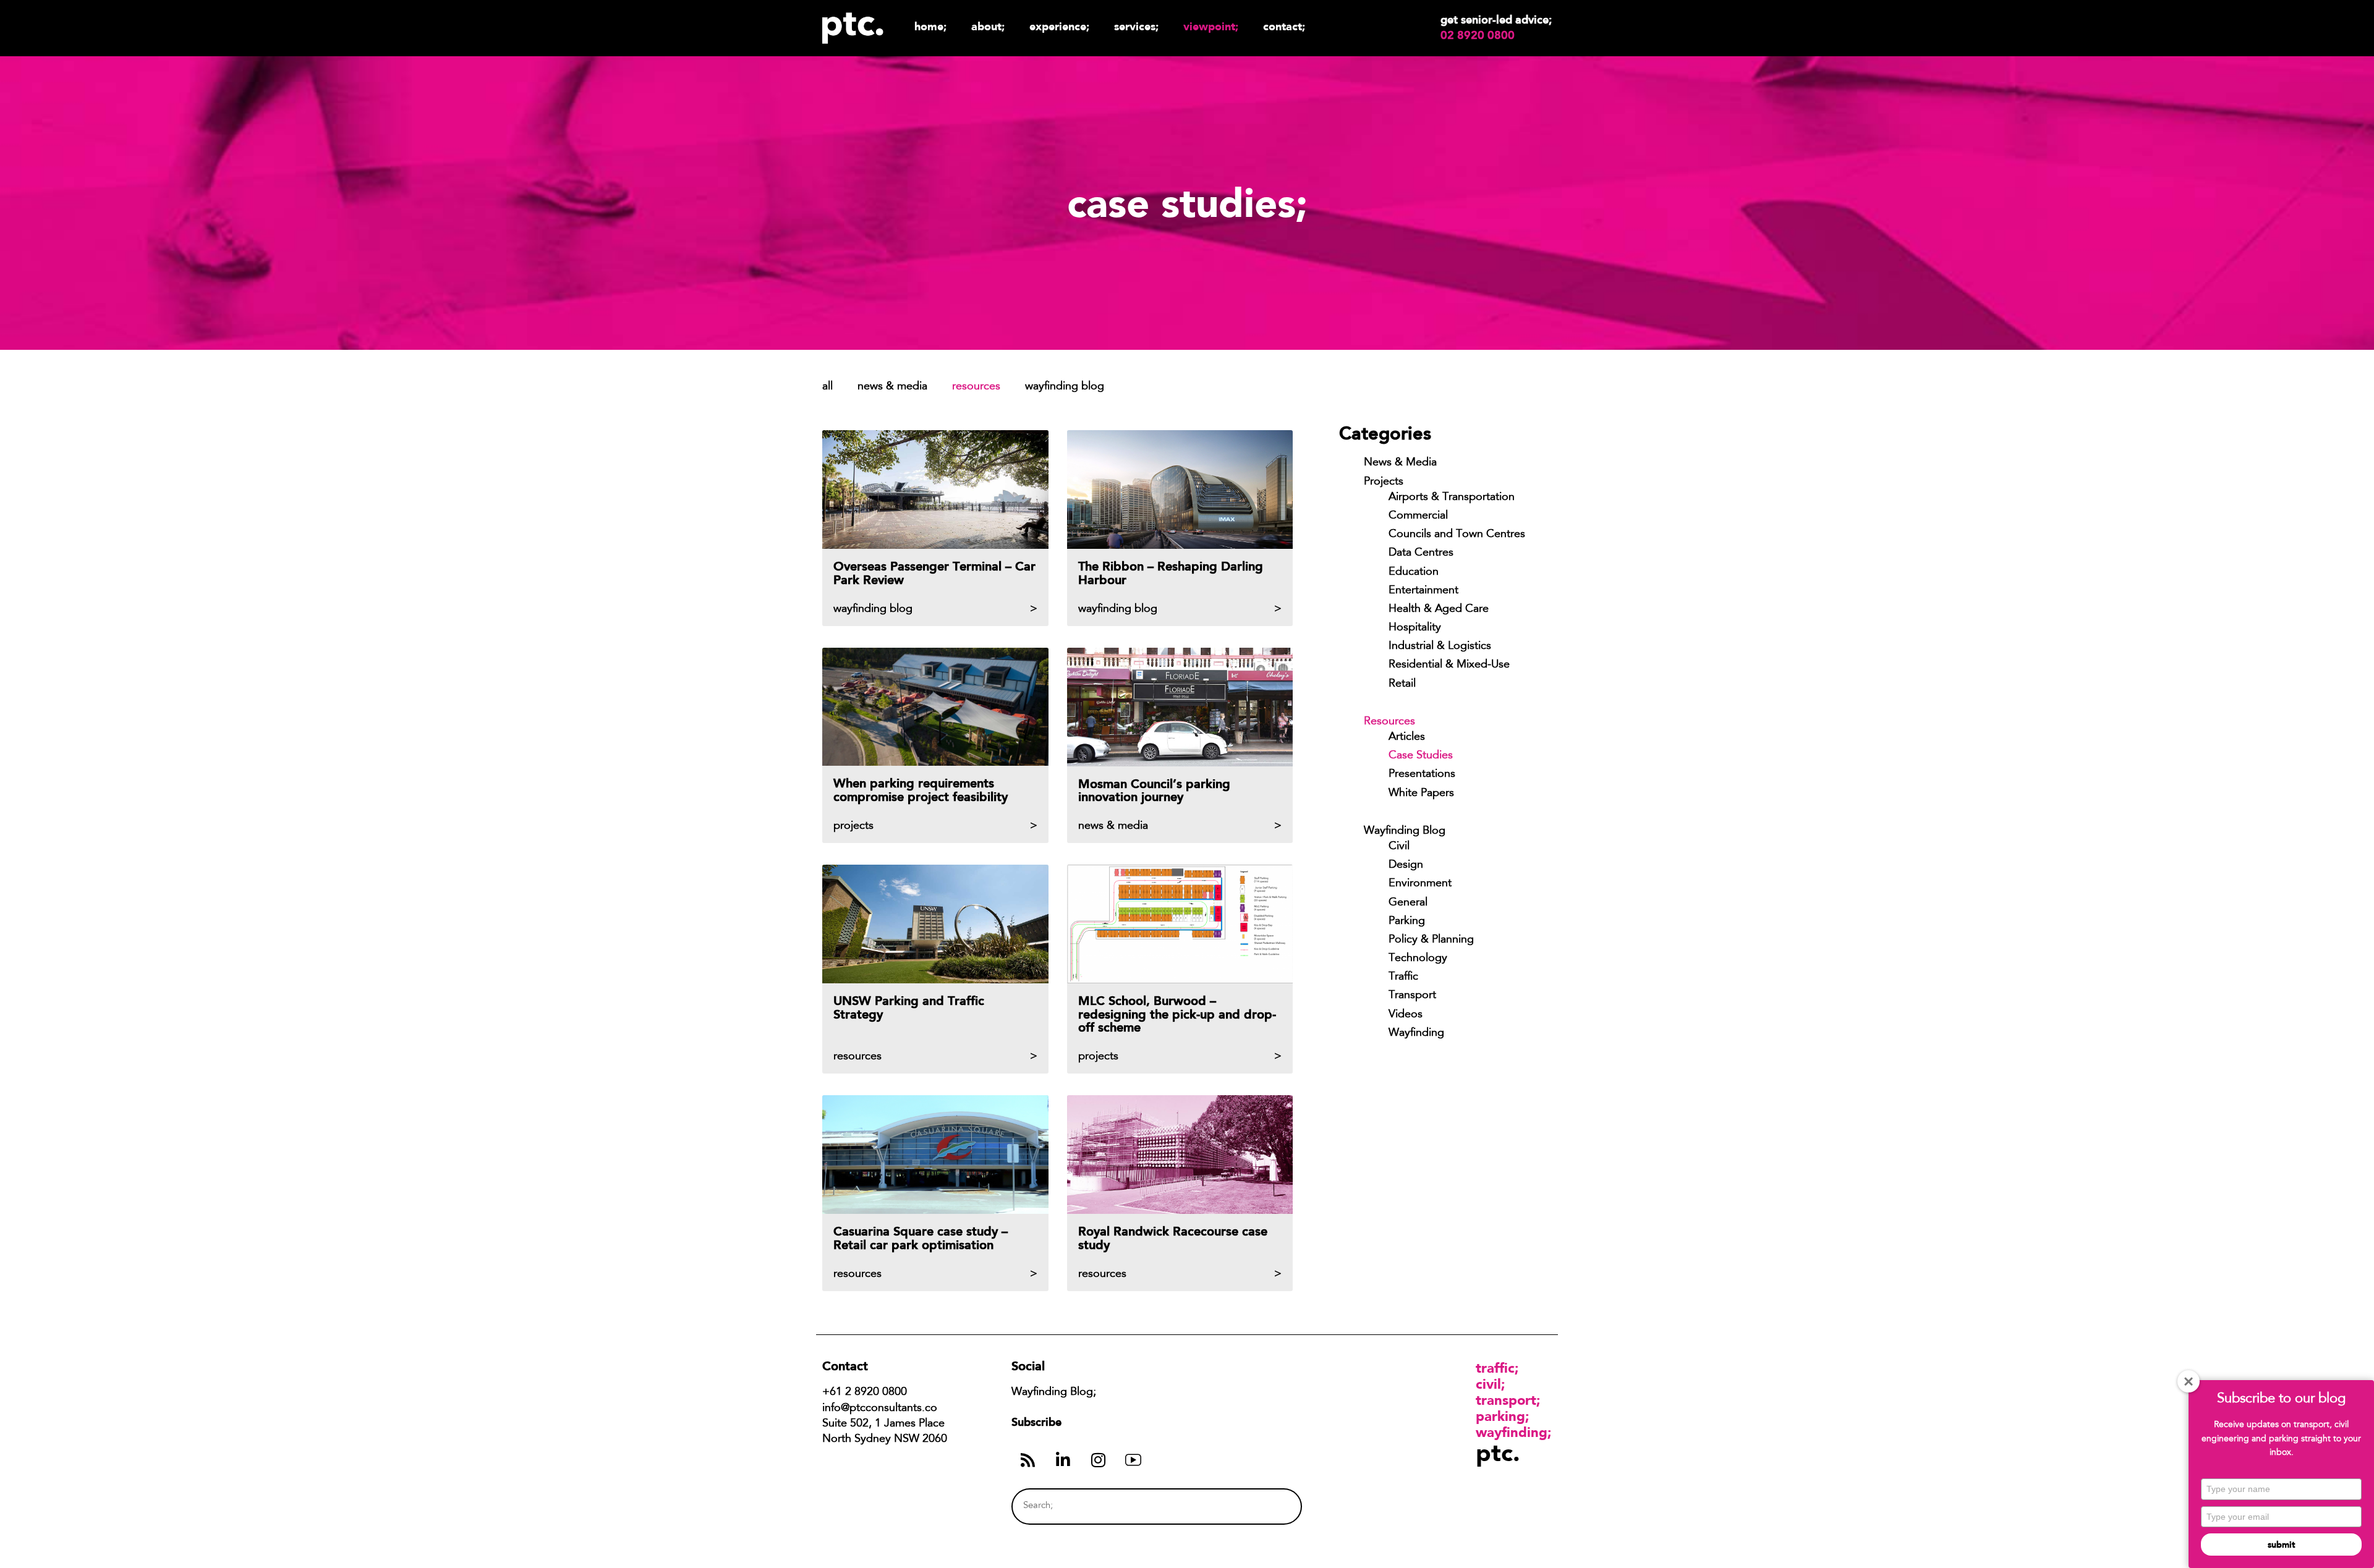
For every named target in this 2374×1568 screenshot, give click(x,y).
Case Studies (1421, 756)
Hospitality (1415, 628)
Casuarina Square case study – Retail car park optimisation (921, 1238)
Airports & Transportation (1452, 498)
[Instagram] (1098, 1460)
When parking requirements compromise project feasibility (921, 790)
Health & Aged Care (1439, 609)
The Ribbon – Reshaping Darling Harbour (1171, 573)
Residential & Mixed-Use (1449, 665)
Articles (1407, 737)
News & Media (892, 387)
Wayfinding (1416, 1033)
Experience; (1059, 26)
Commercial (1418, 516)
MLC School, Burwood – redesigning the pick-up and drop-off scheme (1177, 1014)
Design (1406, 865)
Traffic (1403, 977)
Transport (1412, 996)
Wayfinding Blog (1065, 387)
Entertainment (1423, 591)
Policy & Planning (1431, 940)
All (827, 387)
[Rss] (1027, 1460)
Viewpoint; (1211, 26)
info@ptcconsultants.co (880, 1409)
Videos (1406, 1015)
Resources (976, 387)
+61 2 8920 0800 (865, 1392)
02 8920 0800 (1478, 35)
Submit (2281, 1545)
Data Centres (1421, 553)
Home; (930, 26)
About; (988, 26)
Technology (1418, 959)
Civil (1399, 847)
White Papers (1421, 794)
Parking (1407, 922)
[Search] (1269, 1507)
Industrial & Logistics (1440, 646)
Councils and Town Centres (1457, 535)
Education (1414, 572)
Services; (1136, 26)
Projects (1384, 482)
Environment (1420, 884)
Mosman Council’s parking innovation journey (1154, 790)
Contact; (1284, 26)
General (1408, 903)
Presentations (1422, 774)
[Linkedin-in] (1063, 1460)
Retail (1402, 684)
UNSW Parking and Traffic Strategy (909, 1007)
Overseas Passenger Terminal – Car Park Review (934, 573)
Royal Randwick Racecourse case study (1173, 1238)
